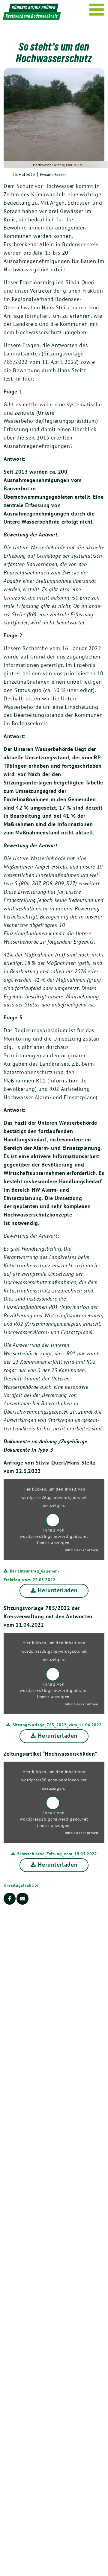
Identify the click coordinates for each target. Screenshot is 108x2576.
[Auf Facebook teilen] (10, 1899)
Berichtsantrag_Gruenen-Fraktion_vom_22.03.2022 (32, 1575)
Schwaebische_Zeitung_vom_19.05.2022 (57, 1854)
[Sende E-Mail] (22, 1899)
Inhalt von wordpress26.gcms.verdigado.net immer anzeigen (54, 1536)
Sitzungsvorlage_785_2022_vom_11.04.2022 (57, 1725)
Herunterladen (58, 1590)
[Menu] (97, 10)
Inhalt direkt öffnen (82, 1550)
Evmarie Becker (53, 175)
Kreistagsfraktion (22, 1885)
